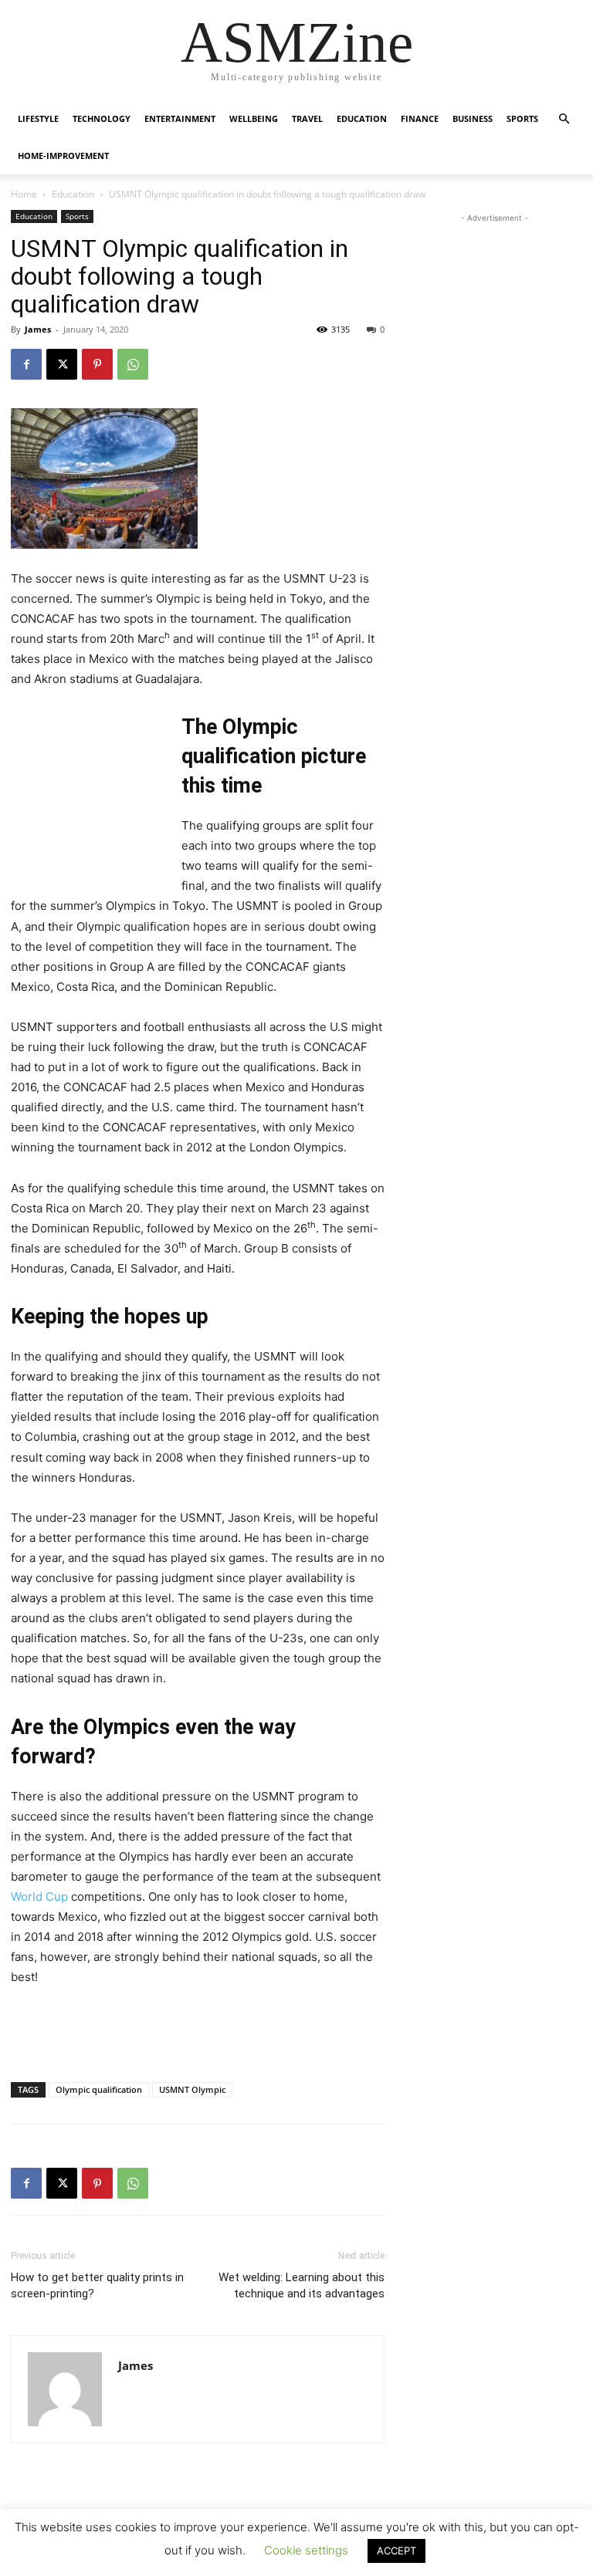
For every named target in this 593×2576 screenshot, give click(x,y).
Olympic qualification (99, 2089)
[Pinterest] (97, 364)
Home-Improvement (63, 156)
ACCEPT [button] (396, 2551)
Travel (307, 118)
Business (473, 118)
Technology (102, 118)
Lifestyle (38, 118)
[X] (62, 364)
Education (362, 118)
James (38, 329)
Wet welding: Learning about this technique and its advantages (302, 2285)
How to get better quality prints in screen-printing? (97, 2285)
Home (24, 194)
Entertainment (180, 118)
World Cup (39, 1897)
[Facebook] (26, 364)
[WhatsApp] (133, 364)
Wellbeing (254, 118)
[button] (564, 119)
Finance (420, 118)
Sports (522, 118)
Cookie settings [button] (306, 2550)
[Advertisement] (88, 793)
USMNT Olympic (192, 2089)
